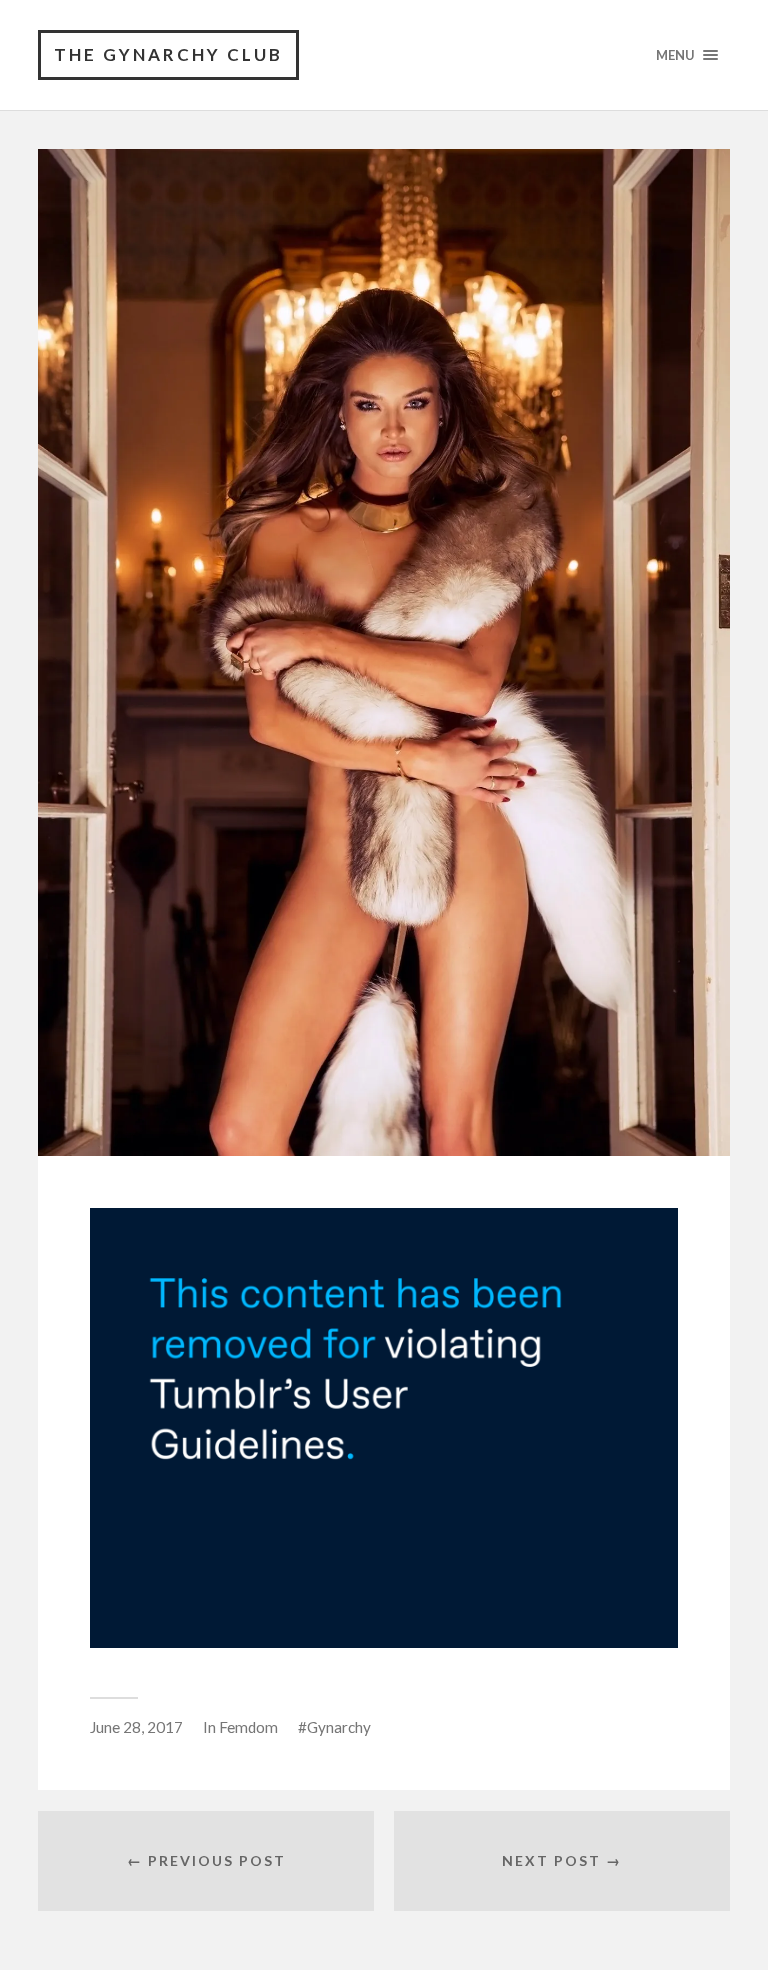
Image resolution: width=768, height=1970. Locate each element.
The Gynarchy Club (168, 54)
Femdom (248, 1727)
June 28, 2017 (136, 1727)
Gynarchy (339, 1727)
